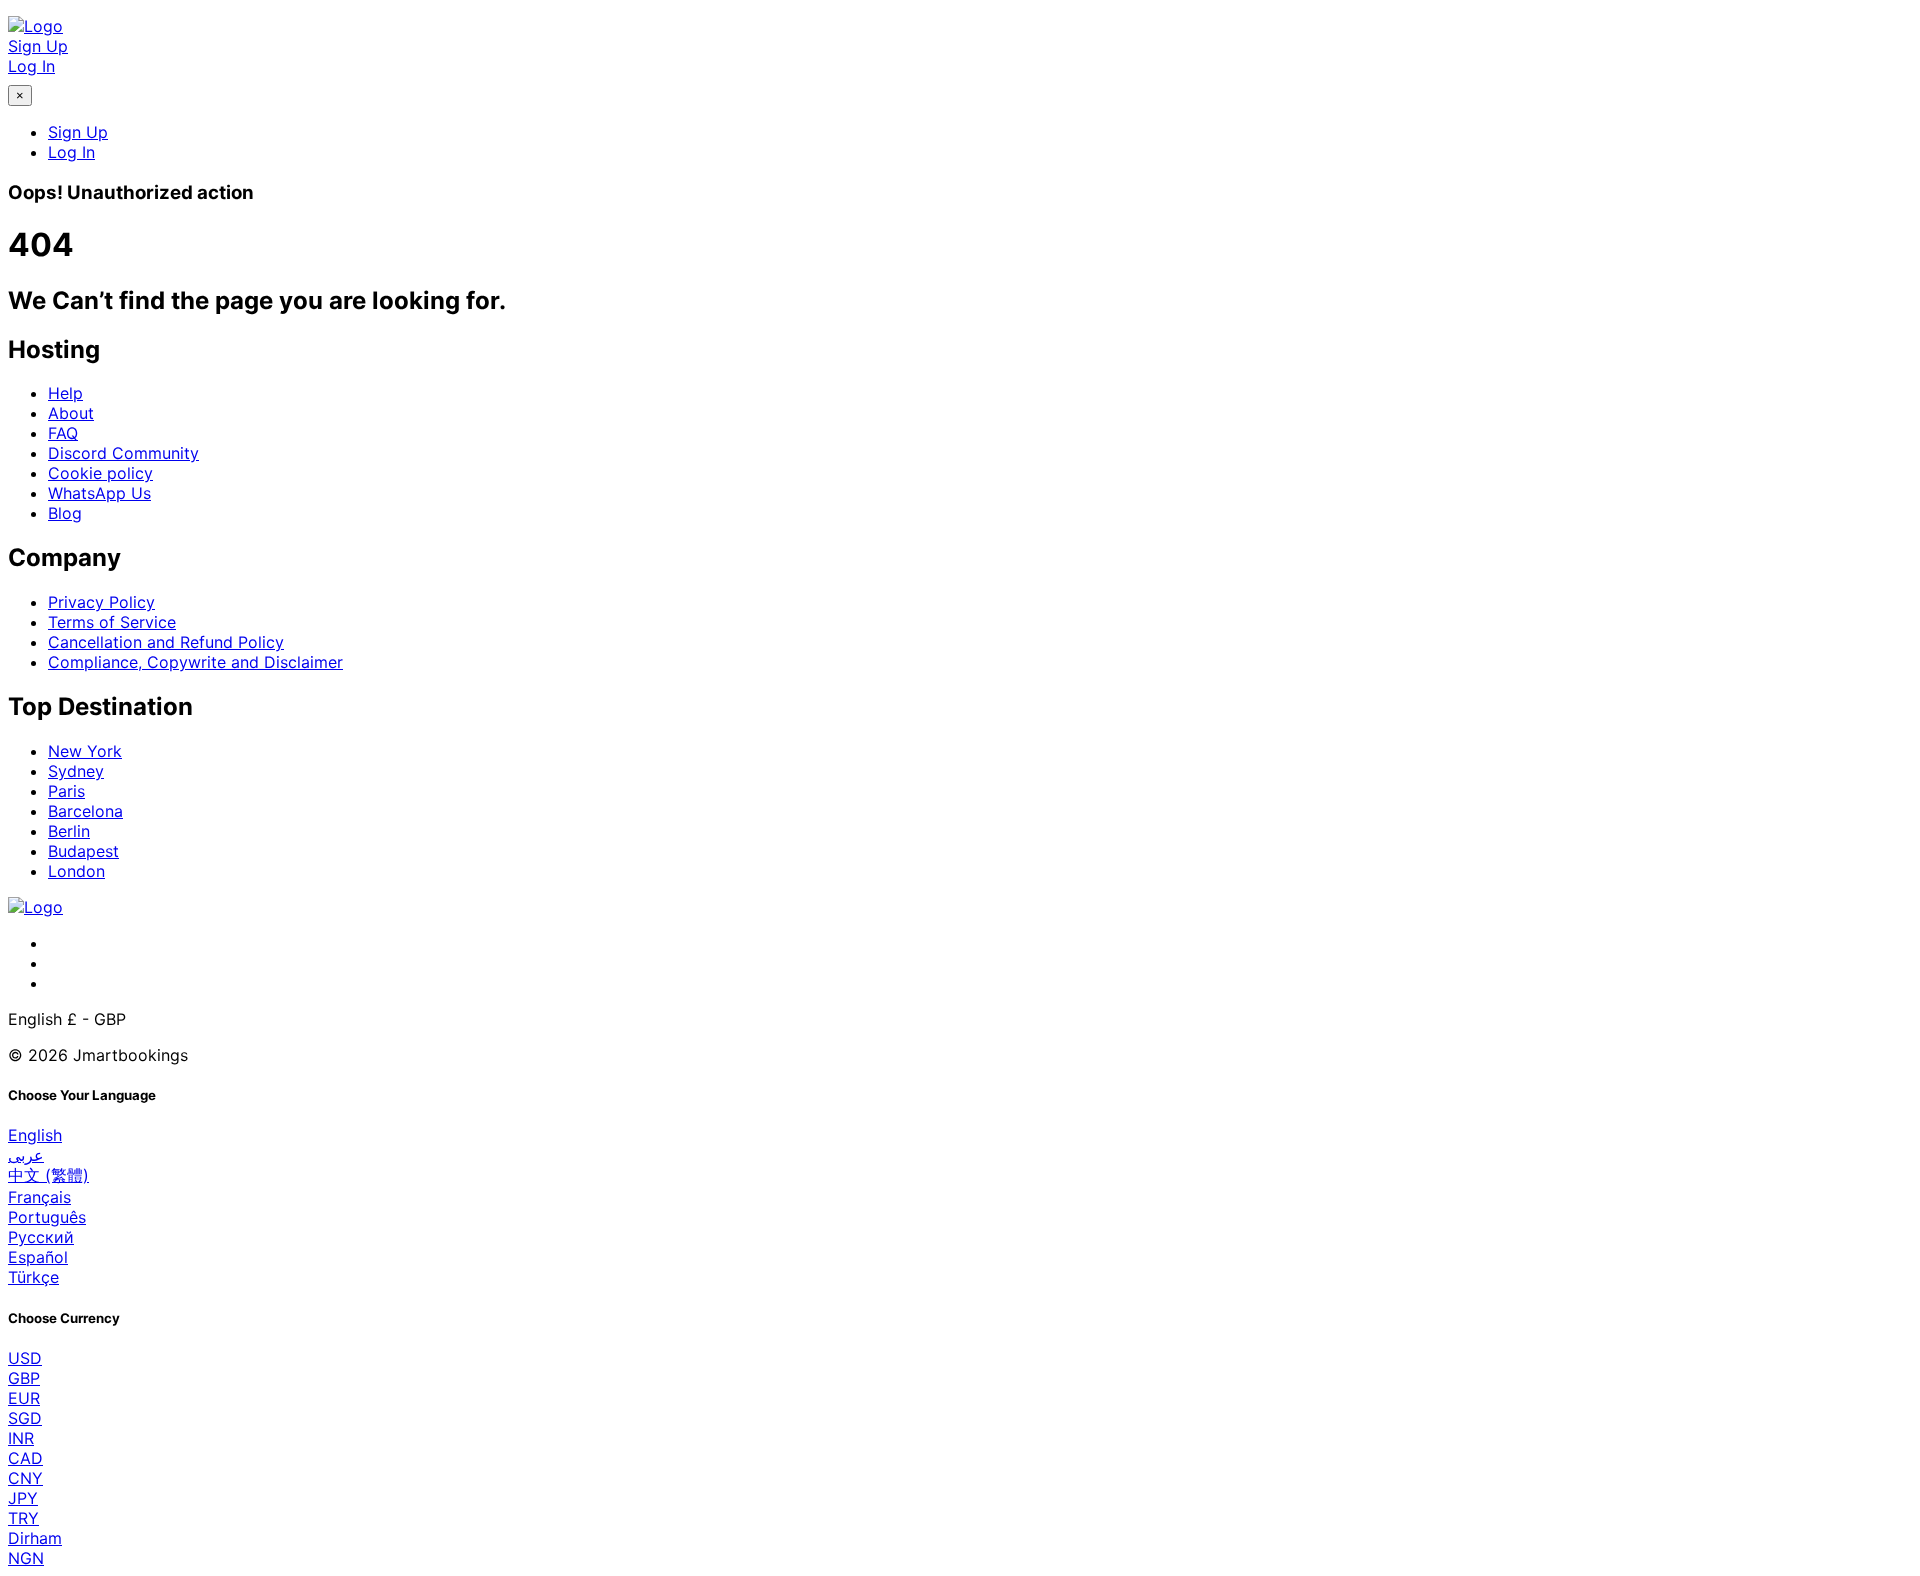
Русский (41, 1237)
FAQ (63, 433)
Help (65, 393)
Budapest (83, 851)
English (35, 1135)
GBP (24, 1378)
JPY (23, 1498)
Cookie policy (100, 473)
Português (47, 1217)
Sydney (76, 771)
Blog (65, 513)
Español (38, 1257)
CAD (25, 1458)
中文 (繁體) (48, 1175)
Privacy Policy (101, 602)
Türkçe (33, 1277)
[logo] (35, 26)
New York (85, 751)
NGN (26, 1558)
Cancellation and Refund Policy (166, 642)
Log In (31, 66)
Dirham (35, 1538)
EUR (24, 1398)
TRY (23, 1518)
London (76, 871)
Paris (66, 791)
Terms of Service (112, 622)
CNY (25, 1478)
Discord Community (123, 453)
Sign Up (38, 46)
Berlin (69, 831)
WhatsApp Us (99, 493)
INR (21, 1438)
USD (25, 1358)
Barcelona (85, 811)
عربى (26, 1155)
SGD (25, 1418)
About (71, 413)
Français (39, 1197)
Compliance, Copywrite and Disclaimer (195, 662)
